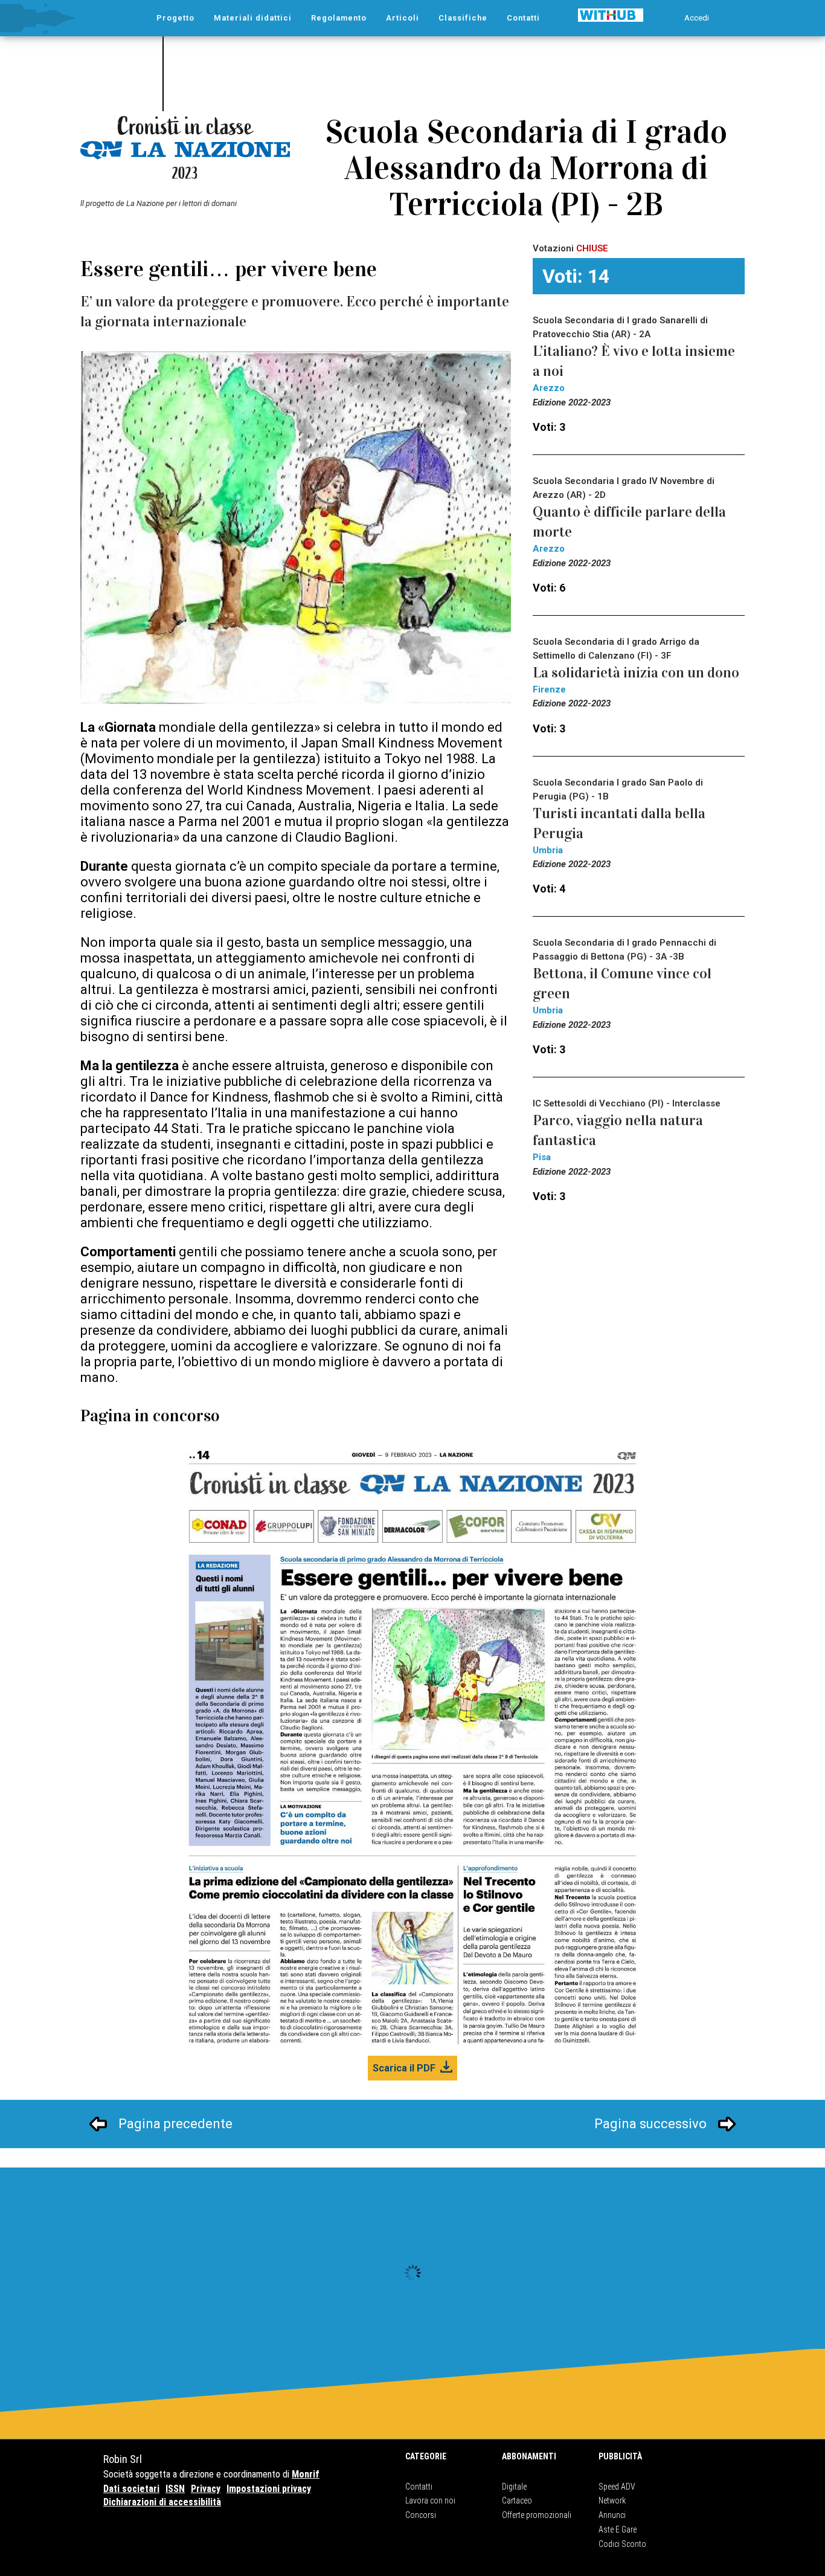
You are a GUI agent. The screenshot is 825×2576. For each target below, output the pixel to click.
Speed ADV (617, 2487)
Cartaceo (517, 2500)
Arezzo (549, 388)
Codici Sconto (622, 2544)
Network (612, 2500)
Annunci (612, 2515)
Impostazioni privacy (269, 2489)
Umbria (548, 850)
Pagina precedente (175, 2124)
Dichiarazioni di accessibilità (162, 2502)
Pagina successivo (650, 2124)
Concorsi (421, 2515)
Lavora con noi (430, 2500)
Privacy (206, 2489)
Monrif (306, 2474)
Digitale (514, 2487)
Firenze (549, 689)
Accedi (697, 18)
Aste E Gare (618, 2529)
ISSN (175, 2489)
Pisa (542, 1157)
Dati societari (131, 2489)
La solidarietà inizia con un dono (636, 673)
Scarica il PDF (404, 2068)
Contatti (419, 2487)
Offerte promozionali (537, 2515)
